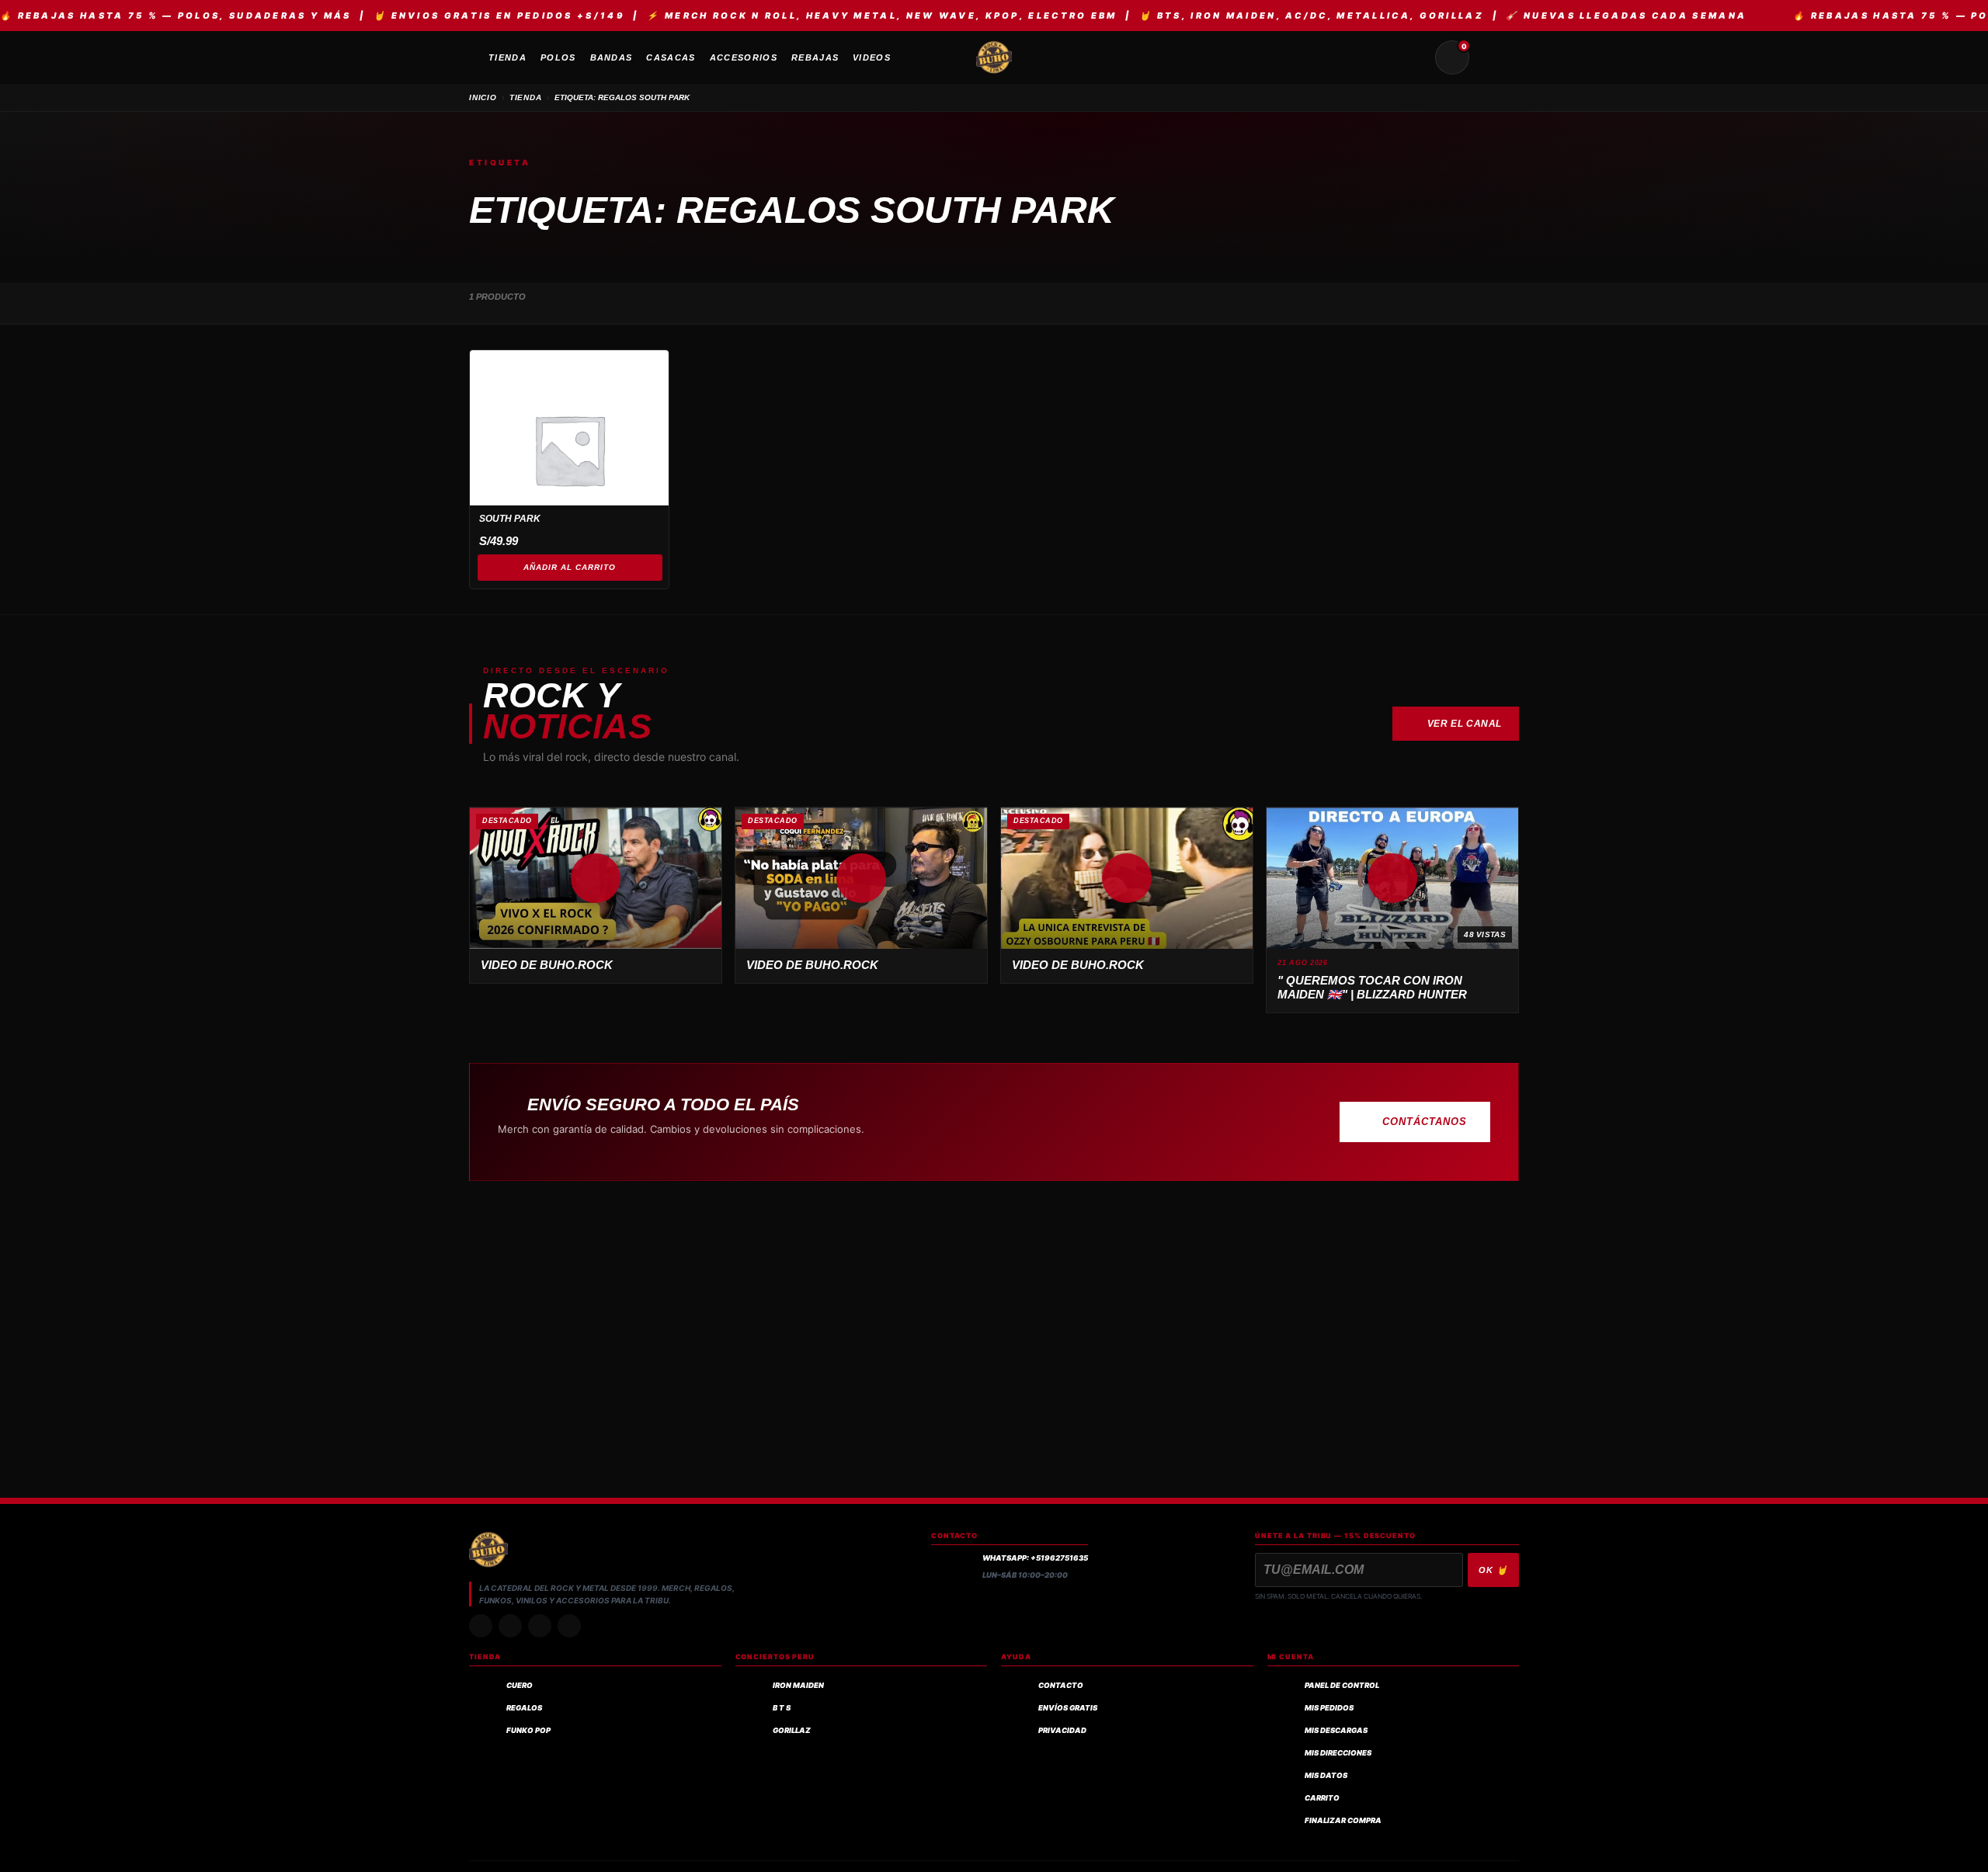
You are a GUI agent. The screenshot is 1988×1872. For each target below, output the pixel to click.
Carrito (1322, 1798)
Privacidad (1062, 1730)
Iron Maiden (798, 1685)
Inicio (483, 97)
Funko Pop (528, 1730)
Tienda (526, 97)
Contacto (1061, 1685)
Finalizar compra (1343, 1820)
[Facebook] (540, 1626)
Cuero (520, 1685)
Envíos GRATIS (1068, 1708)
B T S (782, 1708)
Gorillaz (792, 1730)
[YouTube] (569, 1626)
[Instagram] (481, 1626)
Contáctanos (1425, 1122)
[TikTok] (510, 1626)
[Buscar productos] (1415, 57)
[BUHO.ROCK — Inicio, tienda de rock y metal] (994, 57)
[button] (596, 878)
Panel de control (1342, 1685)
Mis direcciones (1338, 1753)
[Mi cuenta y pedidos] (1489, 57)
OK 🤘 (1493, 1570)
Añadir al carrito (570, 567)
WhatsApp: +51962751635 (1035, 1558)
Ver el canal (1465, 724)
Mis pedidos (1329, 1708)
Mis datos (1326, 1775)
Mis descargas (1336, 1730)
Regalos (524, 1708)
